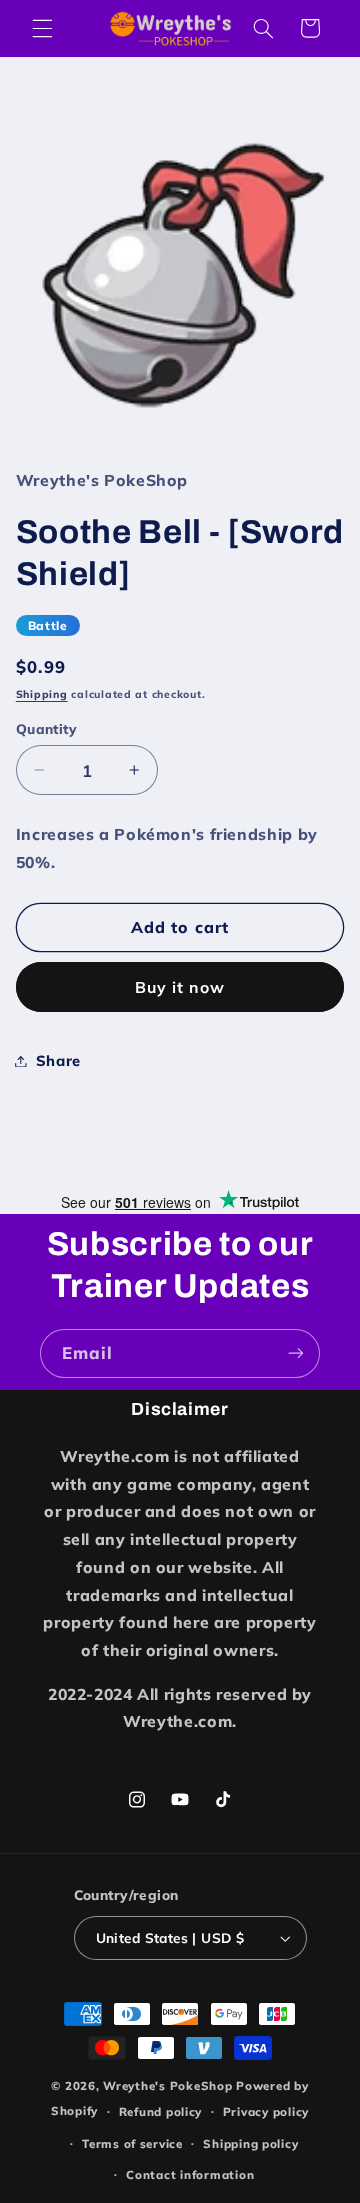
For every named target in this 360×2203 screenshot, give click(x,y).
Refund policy (161, 2111)
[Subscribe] (296, 1353)
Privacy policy (266, 2111)
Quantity (46, 728)
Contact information (190, 2174)
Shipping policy (250, 2143)
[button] (42, 28)
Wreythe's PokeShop (167, 2085)
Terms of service (132, 2143)
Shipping (42, 694)
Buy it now (180, 987)
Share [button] (58, 1060)
